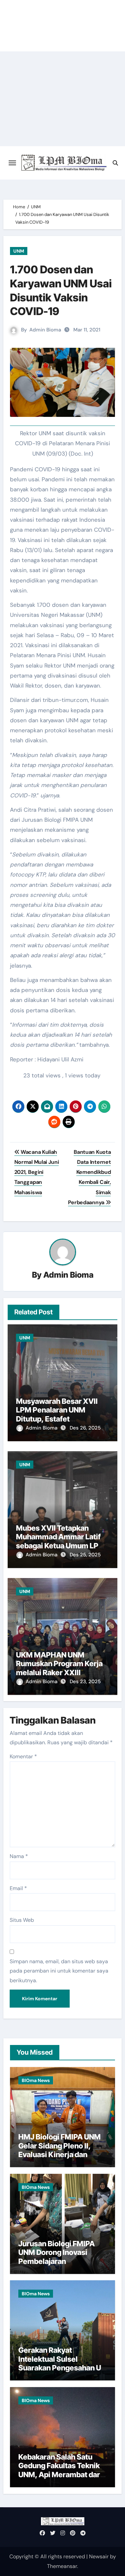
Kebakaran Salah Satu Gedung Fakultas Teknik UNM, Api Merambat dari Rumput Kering (60, 2470)
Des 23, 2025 (85, 1682)
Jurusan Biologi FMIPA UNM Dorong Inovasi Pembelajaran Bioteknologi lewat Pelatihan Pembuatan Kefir (56, 2266)
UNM (19, 251)
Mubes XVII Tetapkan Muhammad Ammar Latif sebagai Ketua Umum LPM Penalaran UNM (60, 1541)
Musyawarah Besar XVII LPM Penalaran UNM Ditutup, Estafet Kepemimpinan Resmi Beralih (57, 1419)
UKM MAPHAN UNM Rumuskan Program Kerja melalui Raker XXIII (59, 1664)
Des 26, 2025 (85, 1428)
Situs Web (22, 1920)
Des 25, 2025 (85, 1555)
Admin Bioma (45, 330)
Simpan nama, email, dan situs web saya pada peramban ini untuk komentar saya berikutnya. (59, 1971)
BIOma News (36, 2080)
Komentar (23, 1756)
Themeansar (62, 2566)
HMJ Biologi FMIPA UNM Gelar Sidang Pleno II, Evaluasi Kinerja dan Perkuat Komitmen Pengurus (59, 2154)
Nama (19, 1856)
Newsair (99, 2556)
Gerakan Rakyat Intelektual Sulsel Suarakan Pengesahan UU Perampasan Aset (62, 2363)
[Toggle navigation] (12, 163)
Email (18, 1888)
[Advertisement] (62, 99)
